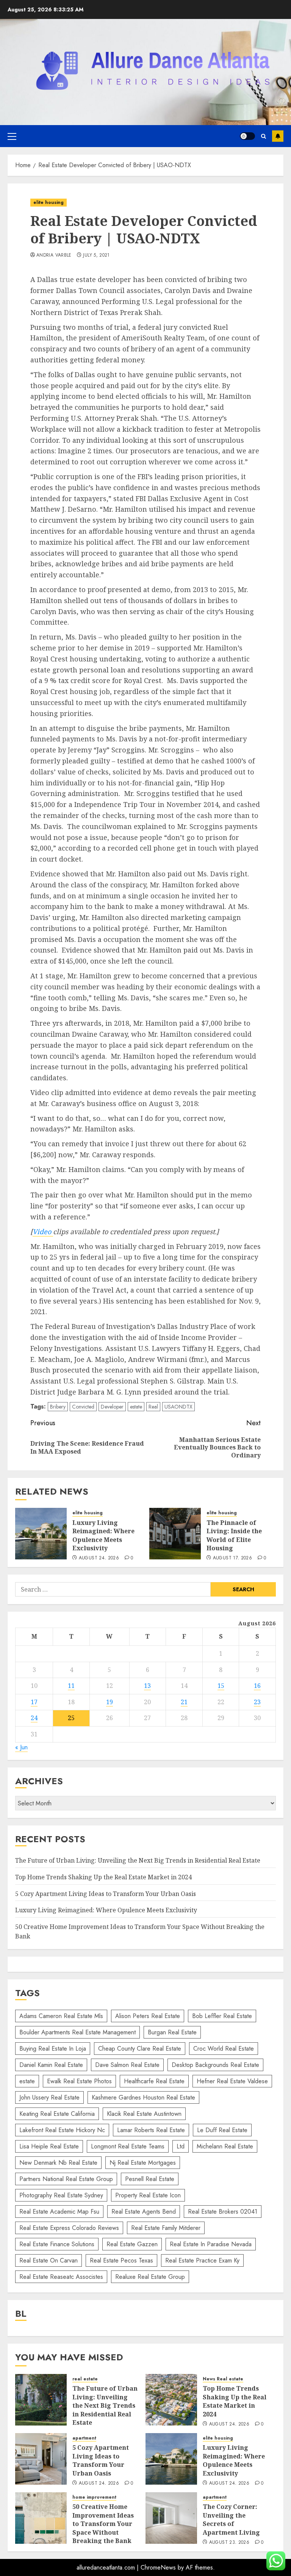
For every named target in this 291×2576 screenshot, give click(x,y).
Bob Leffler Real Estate (222, 2016)
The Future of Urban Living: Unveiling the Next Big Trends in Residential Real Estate (138, 1860)
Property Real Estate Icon (148, 2195)
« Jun (21, 1747)
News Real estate (223, 2379)
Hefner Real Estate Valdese (232, 2081)
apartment (84, 2438)
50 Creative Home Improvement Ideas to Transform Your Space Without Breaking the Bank (103, 2524)
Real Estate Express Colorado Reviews (69, 2228)
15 (221, 1686)
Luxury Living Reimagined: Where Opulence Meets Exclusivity (103, 1535)
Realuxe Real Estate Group (150, 2277)
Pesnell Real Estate (150, 2179)
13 (147, 1686)
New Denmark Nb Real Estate (58, 2163)
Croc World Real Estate (224, 2049)
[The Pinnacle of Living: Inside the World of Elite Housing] (175, 1534)
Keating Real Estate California (57, 2114)
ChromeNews (158, 2567)
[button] (12, 136)
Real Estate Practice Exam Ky (202, 2260)
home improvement (94, 2497)
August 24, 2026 (99, 1558)
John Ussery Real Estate (49, 2097)
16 (257, 1686)
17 (34, 1702)
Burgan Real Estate (172, 2032)
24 (34, 1718)
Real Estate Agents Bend (144, 2212)
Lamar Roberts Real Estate (151, 2130)
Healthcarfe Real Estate (154, 2081)
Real (153, 1407)
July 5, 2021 (96, 255)
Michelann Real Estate (225, 2146)
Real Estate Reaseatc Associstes (61, 2277)
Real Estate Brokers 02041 (223, 2212)
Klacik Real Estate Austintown (144, 2114)
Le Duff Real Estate (222, 2130)
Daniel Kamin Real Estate (51, 2065)
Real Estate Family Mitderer (166, 2228)
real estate (85, 2379)
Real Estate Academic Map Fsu (59, 2212)
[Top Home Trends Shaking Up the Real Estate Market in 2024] (171, 2400)
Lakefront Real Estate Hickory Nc (62, 2130)
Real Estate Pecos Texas (121, 2260)
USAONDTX (178, 1407)
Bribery (58, 1407)
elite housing (48, 202)
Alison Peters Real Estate (148, 2016)
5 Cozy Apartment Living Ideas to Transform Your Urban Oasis (106, 1894)
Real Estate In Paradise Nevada (211, 2244)
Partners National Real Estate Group (66, 2179)
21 (184, 1702)
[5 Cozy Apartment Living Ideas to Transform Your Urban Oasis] (41, 2459)
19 (110, 1702)
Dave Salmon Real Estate (127, 2065)
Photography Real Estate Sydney (61, 2195)
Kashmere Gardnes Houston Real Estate (143, 2097)
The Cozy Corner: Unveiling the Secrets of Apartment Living (231, 2519)
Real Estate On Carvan (48, 2260)
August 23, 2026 (229, 2543)
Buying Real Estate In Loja (53, 2049)
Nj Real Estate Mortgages (143, 2163)
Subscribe (278, 136)
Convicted (83, 1407)
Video (43, 1232)
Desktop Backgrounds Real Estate (215, 2065)
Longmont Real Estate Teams (128, 2146)
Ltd (181, 2146)
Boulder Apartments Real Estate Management (77, 2032)
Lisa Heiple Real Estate (49, 2146)
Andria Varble (54, 255)
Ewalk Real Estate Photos (79, 2081)
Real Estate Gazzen (132, 2244)
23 (257, 1702)
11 (71, 1686)
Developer (112, 1407)
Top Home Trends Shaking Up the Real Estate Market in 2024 (103, 1877)
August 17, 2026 (232, 1558)
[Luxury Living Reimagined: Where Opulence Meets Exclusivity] (41, 1534)
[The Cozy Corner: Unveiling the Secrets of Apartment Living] (171, 2518)
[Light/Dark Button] (247, 136)
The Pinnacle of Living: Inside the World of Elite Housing (234, 1535)
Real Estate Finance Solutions (57, 2244)
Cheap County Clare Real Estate (140, 2049)
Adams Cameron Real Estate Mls (61, 2016)
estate (136, 1407)
